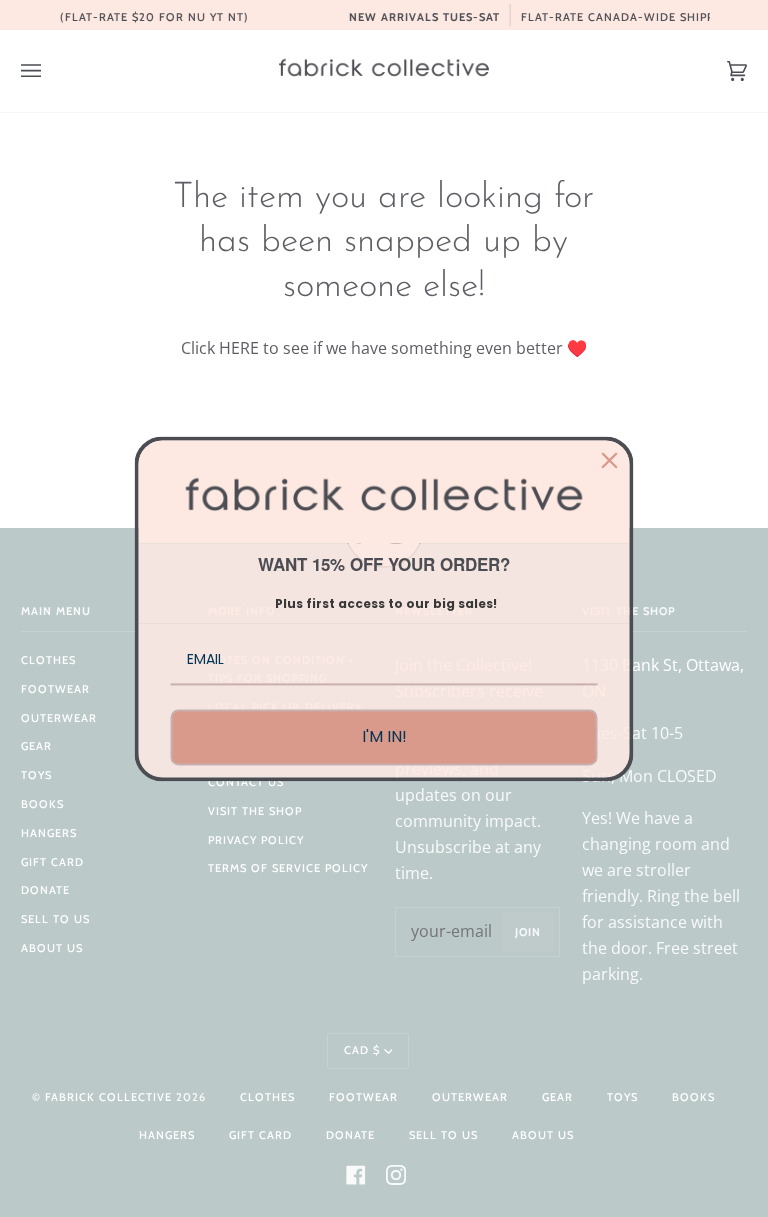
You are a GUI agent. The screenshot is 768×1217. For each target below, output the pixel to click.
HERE (239, 348)
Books (42, 804)
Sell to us (55, 919)
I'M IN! (384, 737)
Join (528, 932)
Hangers (49, 833)
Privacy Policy (256, 840)
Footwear (55, 689)
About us (52, 948)
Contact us (246, 782)
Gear (36, 746)
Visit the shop (255, 811)
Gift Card (52, 862)
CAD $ (362, 1050)
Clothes (48, 660)
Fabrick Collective (108, 1097)
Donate (45, 890)
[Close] (610, 460)
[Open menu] (51, 71)
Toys (36, 775)
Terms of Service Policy (288, 868)
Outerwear (59, 718)
